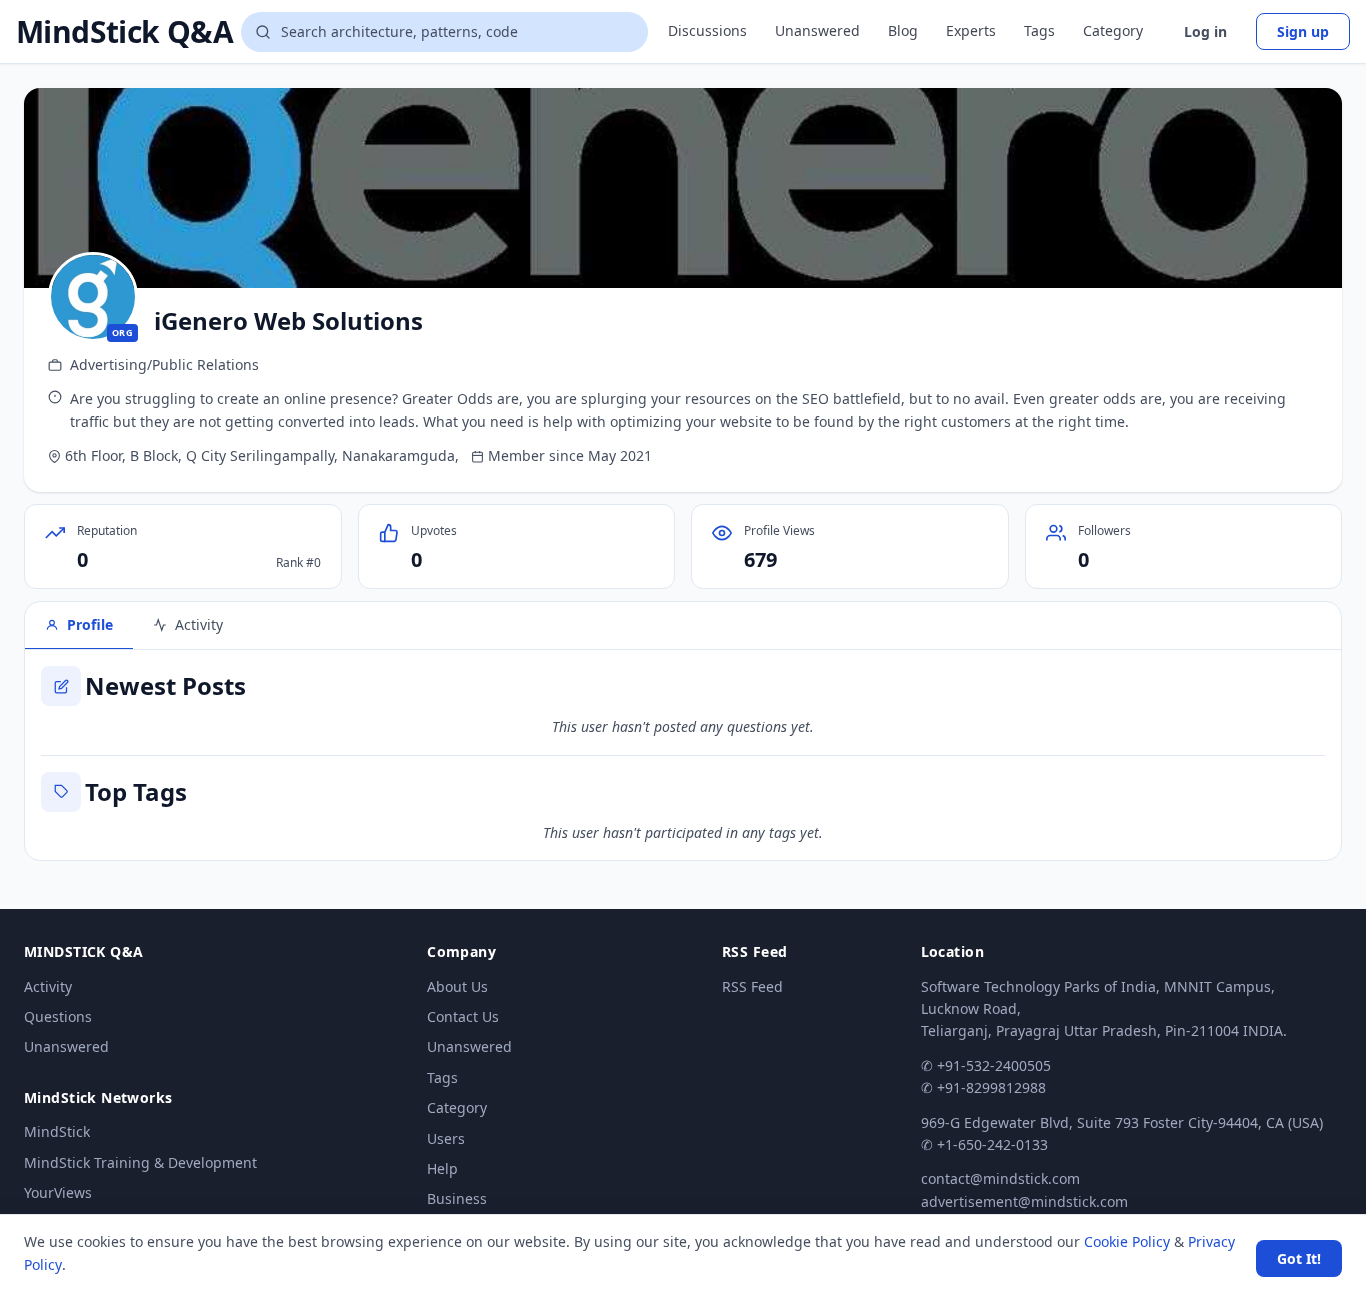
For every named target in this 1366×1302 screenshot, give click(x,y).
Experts (971, 30)
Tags (1039, 30)
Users (446, 1138)
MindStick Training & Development (140, 1162)
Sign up (1303, 31)
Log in (1205, 31)
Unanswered (817, 30)
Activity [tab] (199, 624)
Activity (48, 986)
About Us (457, 986)
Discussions (707, 30)
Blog (903, 30)
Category (1113, 30)
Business (457, 1198)
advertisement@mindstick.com (1024, 1201)
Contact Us (463, 1016)
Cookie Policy (1127, 1241)
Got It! (1299, 1258)
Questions (58, 1016)
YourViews (58, 1192)
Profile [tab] (90, 624)
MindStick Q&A (124, 32)
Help (442, 1168)
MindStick (57, 1131)
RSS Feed (752, 986)
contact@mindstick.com (1000, 1178)
